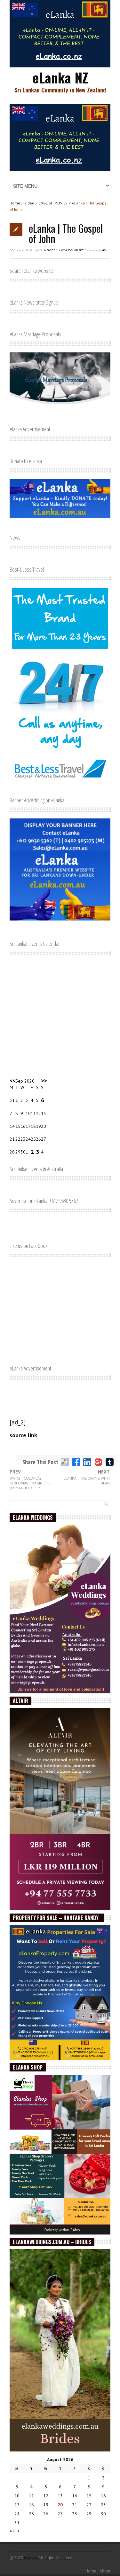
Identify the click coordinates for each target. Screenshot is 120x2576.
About (105, 2571)
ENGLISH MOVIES (53, 203)
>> (44, 1081)
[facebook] (76, 1462)
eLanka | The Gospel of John (66, 233)
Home (15, 203)
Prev (30, 1480)
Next (87, 1477)
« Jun (14, 2530)
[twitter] (65, 1462)
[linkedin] (87, 1462)
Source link (23, 1435)
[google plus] (98, 1462)
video (29, 203)
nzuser (49, 250)
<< (12, 1081)
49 (97, 250)
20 (60, 2505)
